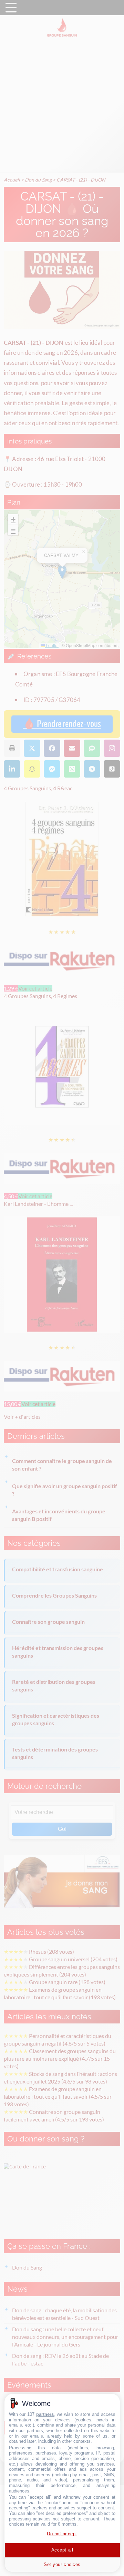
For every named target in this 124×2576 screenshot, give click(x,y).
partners (45, 2414)
